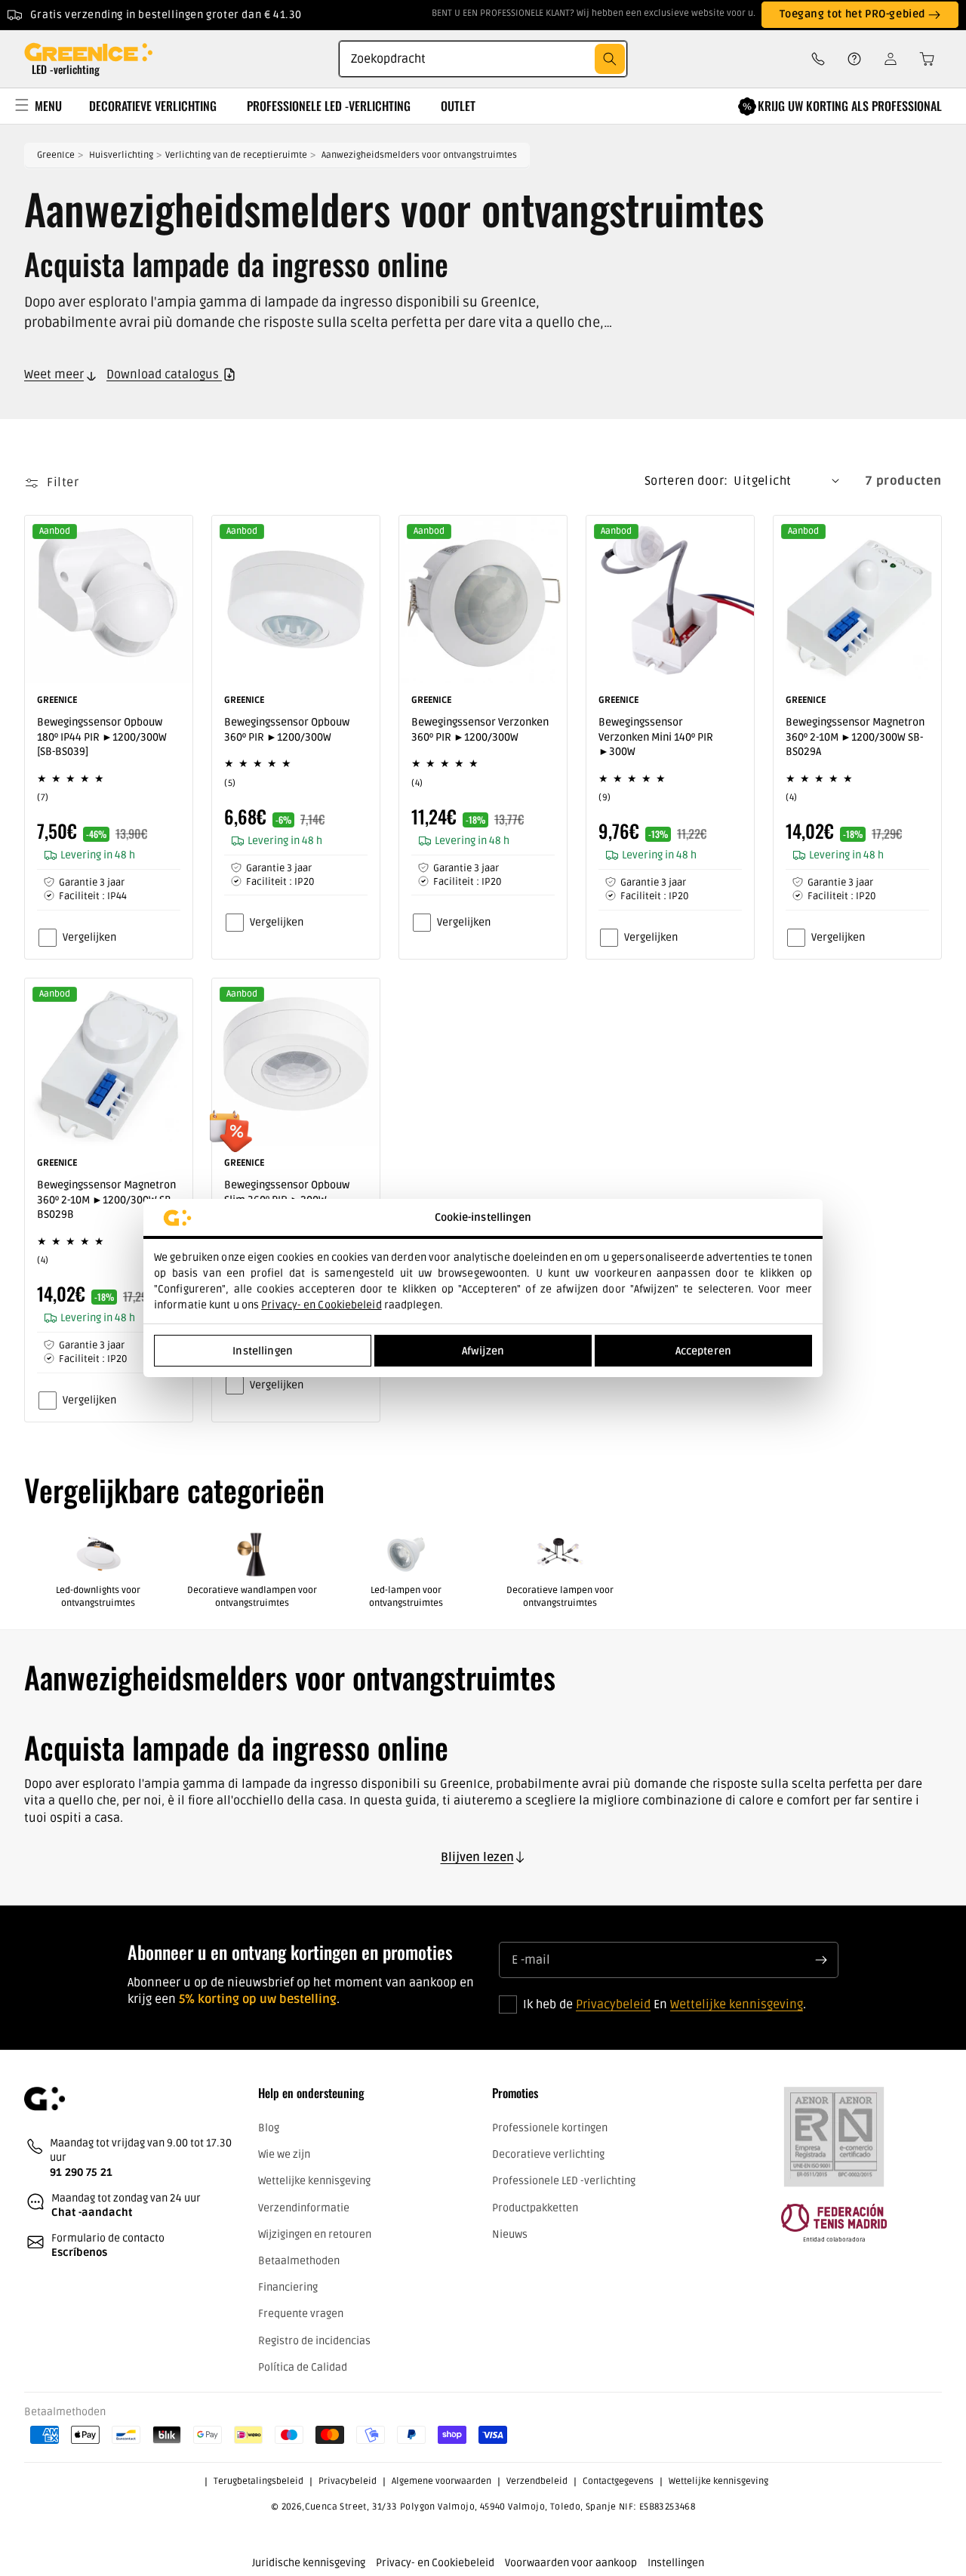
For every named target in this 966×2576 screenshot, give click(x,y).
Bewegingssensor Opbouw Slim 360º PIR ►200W (287, 1192)
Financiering (288, 2287)
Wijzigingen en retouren (315, 2234)
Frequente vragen (301, 2314)
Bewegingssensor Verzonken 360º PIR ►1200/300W (480, 730)
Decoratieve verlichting (548, 2154)
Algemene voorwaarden (441, 2481)
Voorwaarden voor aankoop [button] (571, 2563)
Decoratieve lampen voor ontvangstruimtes (560, 1597)
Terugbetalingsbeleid (258, 2481)
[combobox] (483, 59)
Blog (269, 2128)
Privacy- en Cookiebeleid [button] (435, 2563)
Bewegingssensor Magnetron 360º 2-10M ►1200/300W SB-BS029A (855, 737)
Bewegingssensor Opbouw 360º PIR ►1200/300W (287, 730)
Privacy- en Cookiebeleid (321, 1305)
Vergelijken (89, 937)
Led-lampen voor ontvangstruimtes (406, 1597)
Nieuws (510, 2234)
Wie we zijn (284, 2154)
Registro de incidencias (314, 2340)
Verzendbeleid (537, 2481)
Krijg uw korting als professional (850, 106)
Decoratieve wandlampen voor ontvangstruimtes (252, 1597)
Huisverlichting (121, 155)
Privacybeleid (613, 2005)
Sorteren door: (686, 481)
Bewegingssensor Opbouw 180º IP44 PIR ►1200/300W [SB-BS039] (102, 737)
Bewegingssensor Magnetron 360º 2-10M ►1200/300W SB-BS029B (106, 1200)
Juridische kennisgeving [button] (309, 2563)
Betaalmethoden (299, 2260)
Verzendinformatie (304, 2207)
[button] (922, 59)
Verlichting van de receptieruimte (236, 155)
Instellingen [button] (676, 2563)
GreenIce (56, 155)
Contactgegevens (618, 2481)
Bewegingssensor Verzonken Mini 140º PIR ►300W (656, 737)
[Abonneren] (821, 1960)
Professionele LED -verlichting (564, 2181)
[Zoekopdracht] (610, 59)
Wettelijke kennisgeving (737, 2005)
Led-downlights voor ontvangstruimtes (98, 1597)
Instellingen (263, 1351)
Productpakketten (535, 2207)
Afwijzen (483, 1351)
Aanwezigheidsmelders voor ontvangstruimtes (419, 155)
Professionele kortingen (550, 2128)
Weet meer (54, 374)
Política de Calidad (303, 2366)
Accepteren (703, 1351)
